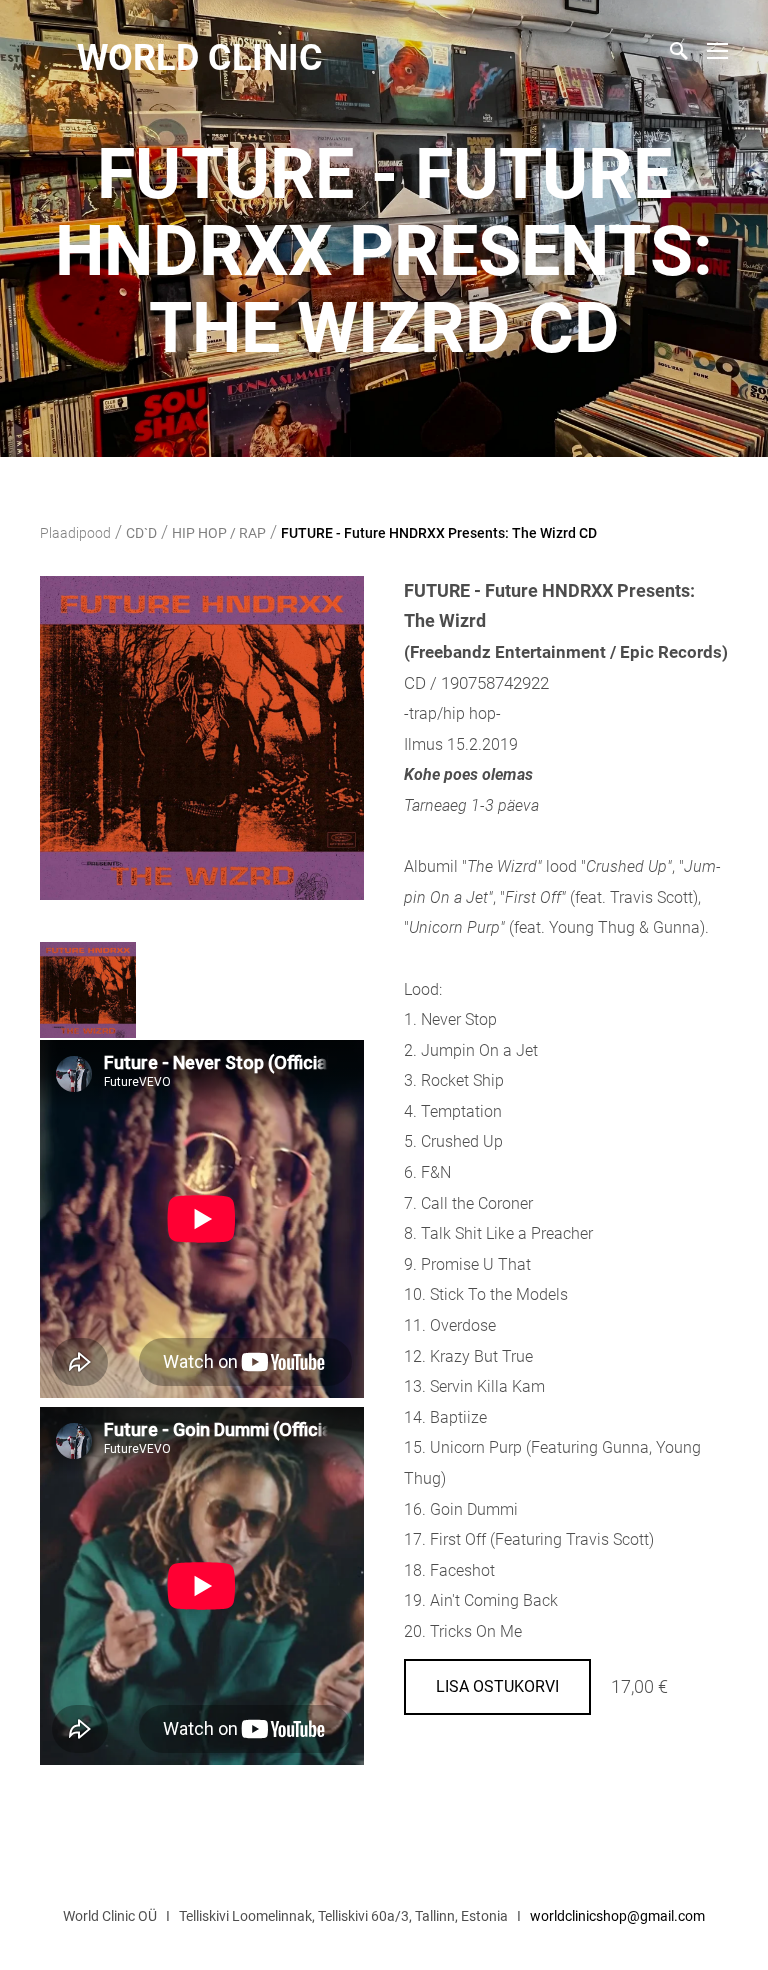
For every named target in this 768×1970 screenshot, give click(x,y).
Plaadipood (75, 533)
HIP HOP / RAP (219, 533)
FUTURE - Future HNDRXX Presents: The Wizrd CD (439, 533)
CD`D (141, 533)
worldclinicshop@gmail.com (617, 1916)
